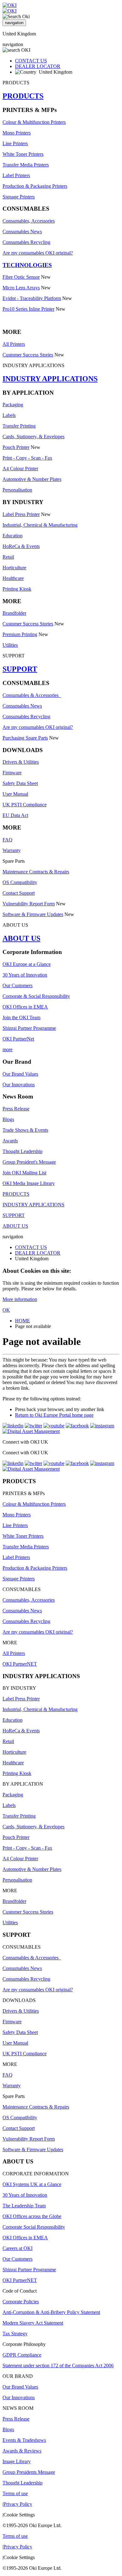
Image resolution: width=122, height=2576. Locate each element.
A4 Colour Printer (20, 469)
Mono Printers (17, 133)
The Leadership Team (24, 2206)
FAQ (8, 840)
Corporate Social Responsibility (34, 2227)
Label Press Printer (21, 514)
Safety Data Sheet (20, 783)
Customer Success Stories (28, 355)
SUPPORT (20, 669)
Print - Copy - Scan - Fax (27, 458)
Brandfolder (14, 613)
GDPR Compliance (22, 2355)
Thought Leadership (23, 1151)
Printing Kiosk (17, 589)
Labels (9, 415)
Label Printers (16, 175)
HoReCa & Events (21, 546)
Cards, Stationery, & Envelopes (33, 437)
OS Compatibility (20, 882)
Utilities (10, 645)
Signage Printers (19, 197)
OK (6, 1310)
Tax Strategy (15, 2334)
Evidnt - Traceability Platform (32, 298)
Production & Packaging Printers (35, 186)
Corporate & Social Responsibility (36, 996)
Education (13, 536)
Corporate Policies (21, 2302)
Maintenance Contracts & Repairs (36, 872)
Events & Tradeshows (24, 2440)
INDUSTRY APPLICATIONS (50, 379)
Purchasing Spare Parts (25, 738)
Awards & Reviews (22, 2451)
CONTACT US (31, 61)
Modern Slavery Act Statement (33, 2323)
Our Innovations (19, 1085)
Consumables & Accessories (32, 695)
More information (20, 1299)
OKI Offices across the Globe (32, 2216)
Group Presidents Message (29, 2472)
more (8, 1049)
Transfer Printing (19, 426)
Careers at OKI (18, 2248)
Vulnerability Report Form (29, 904)
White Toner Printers (23, 154)
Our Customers (18, 985)
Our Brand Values (20, 1074)
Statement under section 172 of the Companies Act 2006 (58, 2365)
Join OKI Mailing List (24, 1173)
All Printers (14, 344)
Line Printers (15, 143)
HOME (23, 1321)
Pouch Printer (16, 447)
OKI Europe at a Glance (27, 964)
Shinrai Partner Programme (29, 1028)
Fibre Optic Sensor (21, 277)
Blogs (8, 1119)
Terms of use (15, 2493)
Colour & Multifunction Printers (34, 122)
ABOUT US (21, 938)
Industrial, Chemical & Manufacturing (40, 525)
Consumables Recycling (26, 242)
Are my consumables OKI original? (38, 253)
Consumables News (22, 232)
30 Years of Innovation (25, 975)
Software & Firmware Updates (33, 914)
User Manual (15, 794)
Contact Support (19, 893)
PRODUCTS (23, 96)
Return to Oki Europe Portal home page (54, 1415)
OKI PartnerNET (20, 1664)
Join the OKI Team (21, 1017)
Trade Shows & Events (25, 1130)
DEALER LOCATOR (38, 66)
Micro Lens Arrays (21, 288)
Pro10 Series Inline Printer (28, 309)
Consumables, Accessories (29, 221)
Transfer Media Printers (26, 165)
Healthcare (13, 578)
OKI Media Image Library (29, 1183)
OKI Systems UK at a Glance (32, 2184)
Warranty (12, 850)
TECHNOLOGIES (27, 265)
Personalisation (17, 490)
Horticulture (14, 568)
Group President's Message (29, 1162)
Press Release (16, 1109)
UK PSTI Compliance (25, 805)
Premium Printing (20, 634)
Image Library (17, 2461)
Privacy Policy (18, 2504)
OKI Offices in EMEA (25, 1007)
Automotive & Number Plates (32, 479)
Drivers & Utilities (21, 762)
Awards (10, 1141)
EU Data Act (15, 815)
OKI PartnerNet (18, 1039)
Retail (8, 557)
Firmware (12, 773)
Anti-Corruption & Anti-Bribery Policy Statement (51, 2312)
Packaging (13, 405)
